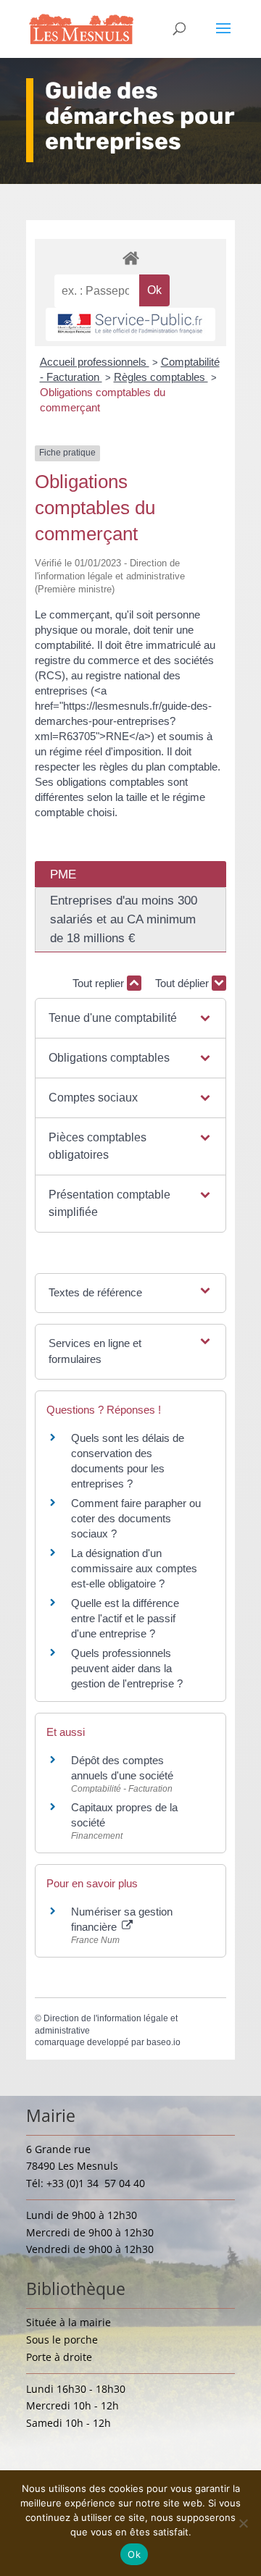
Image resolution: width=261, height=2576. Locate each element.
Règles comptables (161, 377)
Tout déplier (183, 983)
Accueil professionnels (95, 362)
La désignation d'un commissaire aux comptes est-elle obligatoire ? (134, 1568)
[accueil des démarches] (130, 257)
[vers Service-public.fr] (130, 324)
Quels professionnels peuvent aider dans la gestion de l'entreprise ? (127, 1668)
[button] (131, 1018)
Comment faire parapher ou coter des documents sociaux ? (136, 1518)
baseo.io (163, 2042)
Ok (134, 2554)
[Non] (243, 2523)
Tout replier (100, 983)
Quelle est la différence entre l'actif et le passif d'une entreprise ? (125, 1618)
